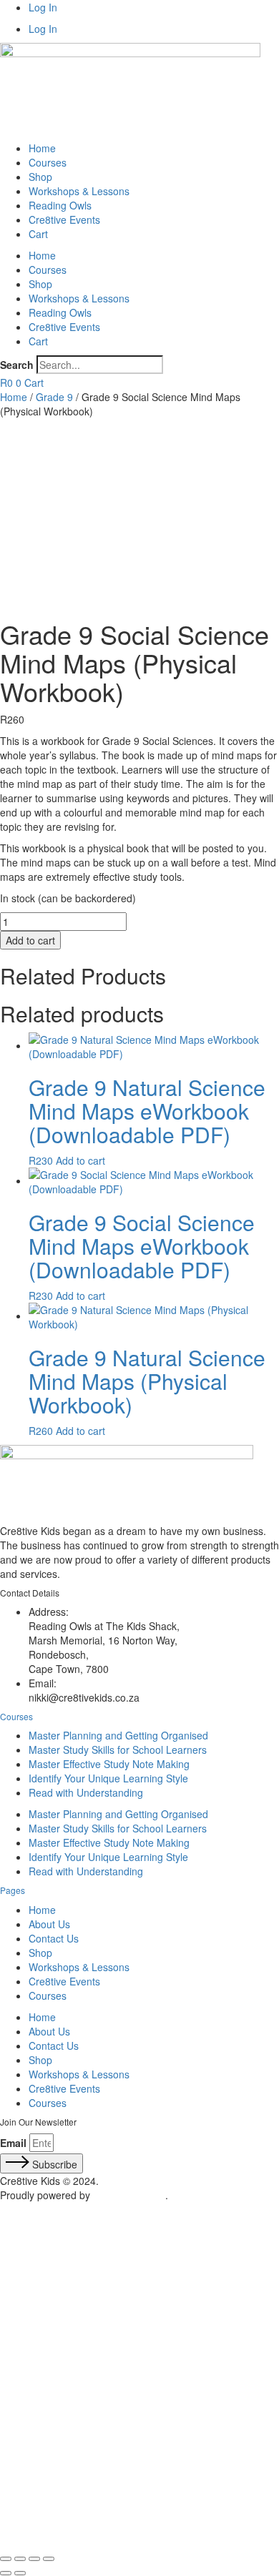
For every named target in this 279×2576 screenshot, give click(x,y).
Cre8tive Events (64, 219)
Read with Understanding (86, 1792)
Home (42, 148)
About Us (49, 1924)
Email (13, 2143)
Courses (48, 162)
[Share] (34, 2559)
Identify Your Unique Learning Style (108, 1778)
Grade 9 (54, 397)
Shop (40, 177)
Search (17, 365)
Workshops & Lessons (79, 191)
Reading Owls (60, 205)
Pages (13, 1890)
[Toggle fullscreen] (20, 2559)
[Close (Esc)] (49, 2559)
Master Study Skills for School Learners (118, 1750)
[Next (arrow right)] (20, 2573)
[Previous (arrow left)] (6, 2573)
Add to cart (30, 940)
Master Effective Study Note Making (109, 1764)
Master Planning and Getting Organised (118, 1735)
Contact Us (54, 1938)
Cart (38, 234)
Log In (43, 7)
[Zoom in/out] (6, 2559)
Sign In (114, 2526)
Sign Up (79, 2526)
